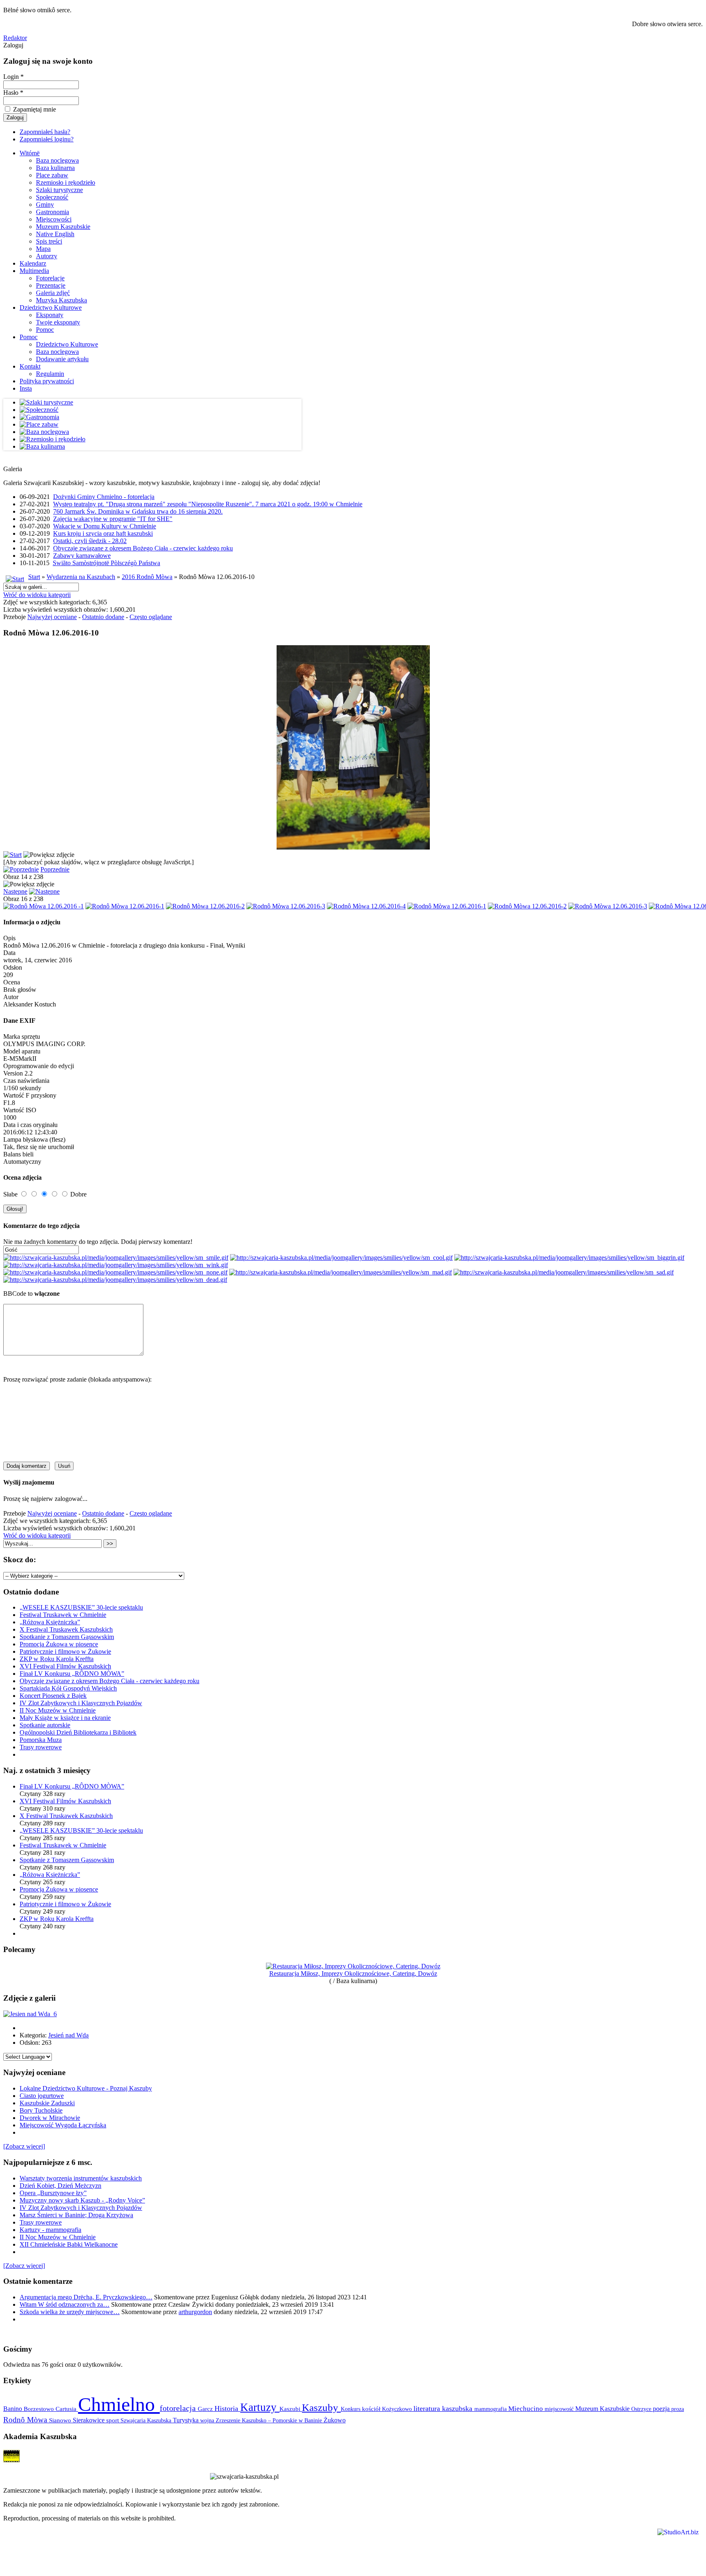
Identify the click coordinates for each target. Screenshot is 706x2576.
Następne (15, 891)
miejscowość (560, 2409)
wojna (208, 2420)
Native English (55, 234)
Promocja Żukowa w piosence (59, 1644)
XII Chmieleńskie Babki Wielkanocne (69, 2244)
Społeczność (52, 197)
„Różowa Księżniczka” (50, 1622)
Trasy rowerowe (41, 1747)
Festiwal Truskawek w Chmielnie (63, 1615)
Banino (13, 2409)
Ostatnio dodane (103, 617)
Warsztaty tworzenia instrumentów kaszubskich (81, 2178)
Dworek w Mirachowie (50, 2118)
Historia (227, 2408)
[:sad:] (564, 1272)
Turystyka (187, 2420)
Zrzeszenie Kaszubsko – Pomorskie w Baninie (270, 2420)
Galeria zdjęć (53, 293)
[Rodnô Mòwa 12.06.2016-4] (366, 906)
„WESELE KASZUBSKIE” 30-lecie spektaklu (81, 1607)
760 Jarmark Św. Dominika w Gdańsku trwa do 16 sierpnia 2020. (138, 511)
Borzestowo (40, 2409)
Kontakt (30, 366)
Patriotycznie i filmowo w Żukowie (65, 1651)
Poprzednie (55, 869)
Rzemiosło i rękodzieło (66, 182)
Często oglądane (151, 617)
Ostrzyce (642, 2409)
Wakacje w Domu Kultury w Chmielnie (105, 526)
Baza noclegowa (57, 160)
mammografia (491, 2409)
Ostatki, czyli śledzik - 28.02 (90, 541)
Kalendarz (33, 263)
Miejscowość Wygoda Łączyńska (63, 2125)
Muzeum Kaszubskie (63, 227)
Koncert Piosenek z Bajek (53, 1696)
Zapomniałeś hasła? (45, 132)
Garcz (206, 2409)
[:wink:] (116, 1265)
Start (34, 577)
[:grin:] (569, 1258)
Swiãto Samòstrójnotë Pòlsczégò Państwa (106, 563)
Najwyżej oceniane (52, 617)
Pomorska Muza (41, 1740)
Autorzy (47, 256)
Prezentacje (51, 285)
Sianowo (61, 2420)
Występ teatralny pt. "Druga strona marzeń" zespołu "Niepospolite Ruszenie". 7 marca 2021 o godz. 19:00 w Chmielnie (208, 504)
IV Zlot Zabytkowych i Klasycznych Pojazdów (81, 1703)
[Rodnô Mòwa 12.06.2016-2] (205, 906)
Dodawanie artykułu (62, 359)
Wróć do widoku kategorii (37, 595)
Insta (26, 388)
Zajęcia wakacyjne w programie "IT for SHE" (113, 519)
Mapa (43, 249)
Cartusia (67, 2409)
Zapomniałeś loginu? (47, 139)
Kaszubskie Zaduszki (47, 2103)
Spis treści (49, 241)
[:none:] (115, 1272)
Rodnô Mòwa (26, 2420)
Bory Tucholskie (41, 2110)
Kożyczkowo (398, 2409)
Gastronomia (53, 212)
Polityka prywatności (47, 381)
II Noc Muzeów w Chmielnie (58, 1710)
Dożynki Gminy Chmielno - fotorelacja (104, 497)
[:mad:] (341, 1272)
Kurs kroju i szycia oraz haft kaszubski (103, 533)
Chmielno (119, 2404)
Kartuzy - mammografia (50, 2230)
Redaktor (15, 38)
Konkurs (351, 2409)
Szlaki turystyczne (59, 190)
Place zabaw (52, 175)
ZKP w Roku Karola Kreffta (57, 1659)
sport (113, 2420)
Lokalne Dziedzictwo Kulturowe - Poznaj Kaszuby (86, 2088)
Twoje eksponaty (58, 322)
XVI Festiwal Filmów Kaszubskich (65, 1666)
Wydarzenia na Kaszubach (81, 577)
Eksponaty (50, 315)
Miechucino (526, 2408)
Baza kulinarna (55, 168)
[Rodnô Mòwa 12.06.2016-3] (286, 906)
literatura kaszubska (444, 2408)
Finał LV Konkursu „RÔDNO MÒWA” (72, 1674)
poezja (662, 2409)
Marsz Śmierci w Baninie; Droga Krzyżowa (76, 2215)
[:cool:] (341, 1258)
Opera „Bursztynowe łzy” (53, 2193)
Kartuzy (260, 2407)
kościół (372, 2409)
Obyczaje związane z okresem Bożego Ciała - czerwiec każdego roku (143, 548)
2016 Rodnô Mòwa (147, 577)
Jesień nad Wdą (68, 2035)
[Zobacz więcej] (24, 2146)
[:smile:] (116, 1258)
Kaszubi (291, 2409)
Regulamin (50, 374)
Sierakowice (89, 2420)
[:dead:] (115, 1280)
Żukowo (335, 2420)
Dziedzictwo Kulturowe (51, 307)
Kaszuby (321, 2407)
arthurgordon (195, 2312)
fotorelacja (179, 2408)
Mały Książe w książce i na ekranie (65, 1718)
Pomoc (45, 330)
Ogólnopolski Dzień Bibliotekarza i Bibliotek (78, 1732)
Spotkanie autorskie (45, 1725)
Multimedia (34, 271)
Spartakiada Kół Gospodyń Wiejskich (68, 1688)
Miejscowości (54, 219)
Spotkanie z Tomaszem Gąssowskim (67, 1637)
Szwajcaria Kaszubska (147, 2420)
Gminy (45, 205)
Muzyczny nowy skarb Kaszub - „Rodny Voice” (82, 2200)
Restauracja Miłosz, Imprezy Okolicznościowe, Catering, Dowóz (353, 1973)
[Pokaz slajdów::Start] (12, 855)
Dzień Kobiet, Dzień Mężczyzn (60, 2186)
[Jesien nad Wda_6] (30, 2014)
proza (678, 2409)
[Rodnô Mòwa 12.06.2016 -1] (44, 906)
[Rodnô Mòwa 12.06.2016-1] (125, 906)
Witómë (30, 153)
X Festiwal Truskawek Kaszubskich (66, 1629)
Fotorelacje (50, 278)
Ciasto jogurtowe (42, 2096)
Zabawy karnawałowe (82, 556)
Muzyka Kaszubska (61, 300)
